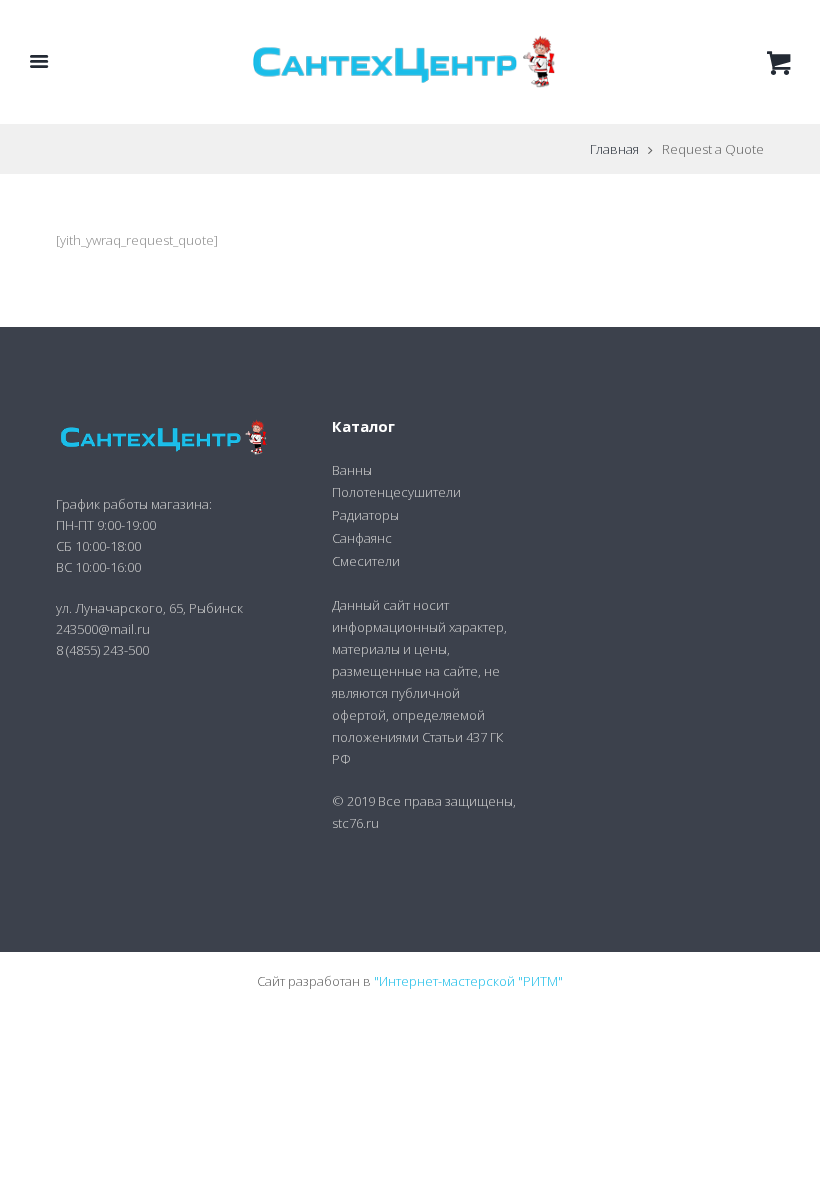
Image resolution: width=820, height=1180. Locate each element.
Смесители (366, 561)
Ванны (352, 470)
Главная (614, 149)
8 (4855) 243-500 (102, 650)
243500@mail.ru (103, 629)
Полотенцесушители (396, 492)
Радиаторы (365, 515)
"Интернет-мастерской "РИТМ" (468, 981)
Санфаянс (362, 538)
